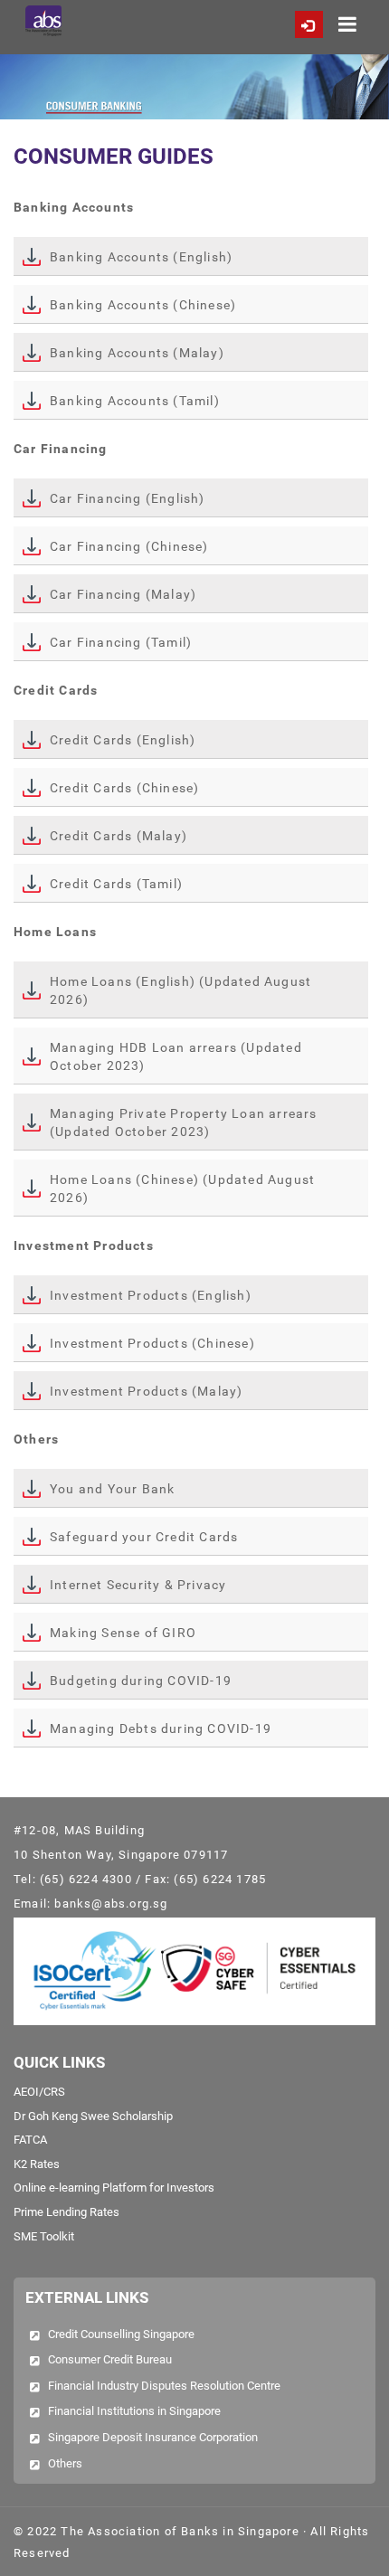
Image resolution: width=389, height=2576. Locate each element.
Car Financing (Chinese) (129, 546)
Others (65, 2463)
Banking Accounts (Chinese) (143, 305)
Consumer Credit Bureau (110, 2359)
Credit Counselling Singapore (121, 2334)
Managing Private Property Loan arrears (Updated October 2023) (184, 1122)
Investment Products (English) (151, 1295)
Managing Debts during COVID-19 (161, 1728)
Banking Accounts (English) (141, 257)
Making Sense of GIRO (123, 1633)
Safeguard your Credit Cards (144, 1537)
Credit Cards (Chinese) (124, 788)
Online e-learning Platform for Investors (114, 2188)
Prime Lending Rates (66, 2212)
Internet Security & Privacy (138, 1585)
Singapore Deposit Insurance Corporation (153, 2437)
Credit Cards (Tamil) (116, 884)
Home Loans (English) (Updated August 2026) (180, 990)
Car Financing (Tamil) (121, 642)
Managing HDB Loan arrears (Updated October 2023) (176, 1056)
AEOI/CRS (39, 2092)
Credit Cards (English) (123, 740)
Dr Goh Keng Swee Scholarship (93, 2116)
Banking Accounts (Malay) (137, 353)
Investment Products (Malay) (146, 1391)
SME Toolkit (44, 2236)
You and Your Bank (112, 1489)
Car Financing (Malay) (123, 594)
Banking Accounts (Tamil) (135, 401)
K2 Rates (37, 2164)
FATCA (30, 2140)
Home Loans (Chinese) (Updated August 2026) (182, 1189)
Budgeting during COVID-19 (141, 1681)
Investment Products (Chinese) (152, 1343)
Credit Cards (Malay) (119, 836)
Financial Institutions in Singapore (134, 2411)
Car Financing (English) (128, 498)
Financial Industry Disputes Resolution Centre (164, 2386)
